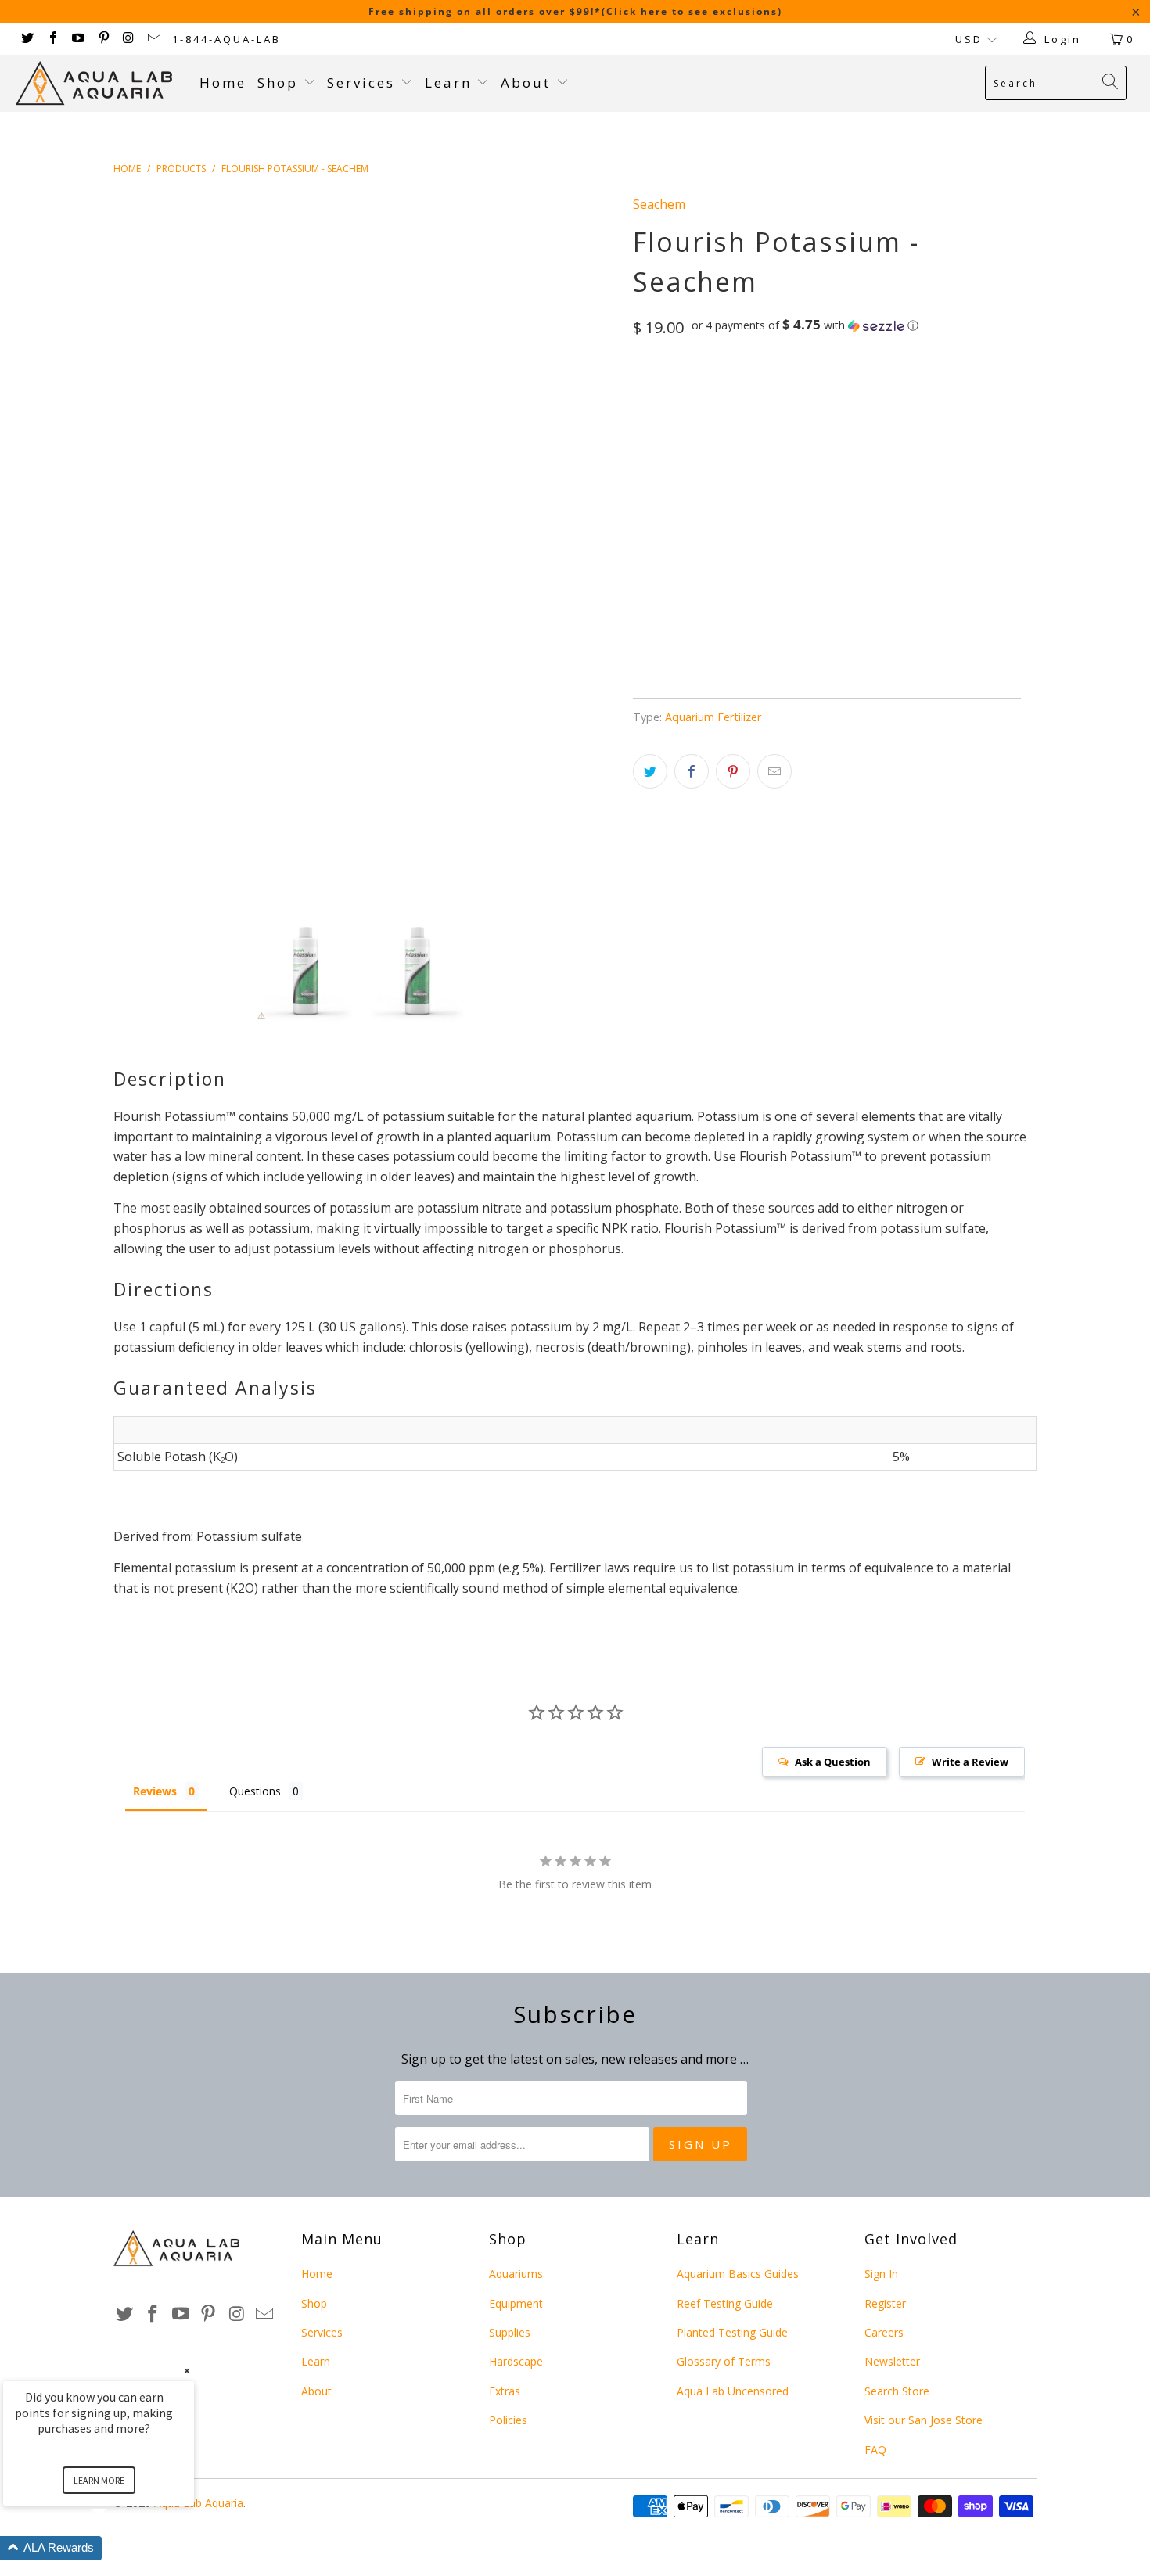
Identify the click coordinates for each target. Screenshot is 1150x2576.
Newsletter (892, 2361)
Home (223, 83)
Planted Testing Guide (732, 2332)
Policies (508, 2420)
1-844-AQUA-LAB (226, 39)
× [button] (187, 2371)
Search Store (897, 2391)
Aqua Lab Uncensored (733, 2391)
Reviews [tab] (155, 1791)
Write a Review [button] (970, 1762)
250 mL (715, 393)
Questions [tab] (255, 1791)
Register (885, 2303)
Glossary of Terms (724, 2361)
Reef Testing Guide (725, 2303)
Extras (505, 2391)
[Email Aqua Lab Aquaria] (153, 39)
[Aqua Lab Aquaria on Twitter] (27, 39)
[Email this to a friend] (774, 771)
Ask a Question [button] (833, 1762)
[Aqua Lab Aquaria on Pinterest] (102, 39)
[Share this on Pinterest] (733, 771)
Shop (278, 83)
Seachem (659, 204)
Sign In (881, 2274)
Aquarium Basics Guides (738, 2274)
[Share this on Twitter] (650, 771)
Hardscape (516, 2361)
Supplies (510, 2332)
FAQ (875, 2450)
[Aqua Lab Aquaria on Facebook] (52, 39)
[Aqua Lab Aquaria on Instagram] (128, 39)
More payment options (921, 584)
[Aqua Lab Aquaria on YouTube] (77, 39)
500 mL (658, 393)
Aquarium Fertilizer (713, 717)
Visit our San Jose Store (924, 2420)
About (528, 83)
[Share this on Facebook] (692, 771)
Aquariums (516, 2274)
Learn (451, 83)
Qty (643, 469)
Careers (884, 2332)
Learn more (99, 2480)
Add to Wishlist (733, 642)
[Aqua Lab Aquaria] (100, 83)
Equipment (516, 2303)
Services (364, 83)
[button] (805, 325)
